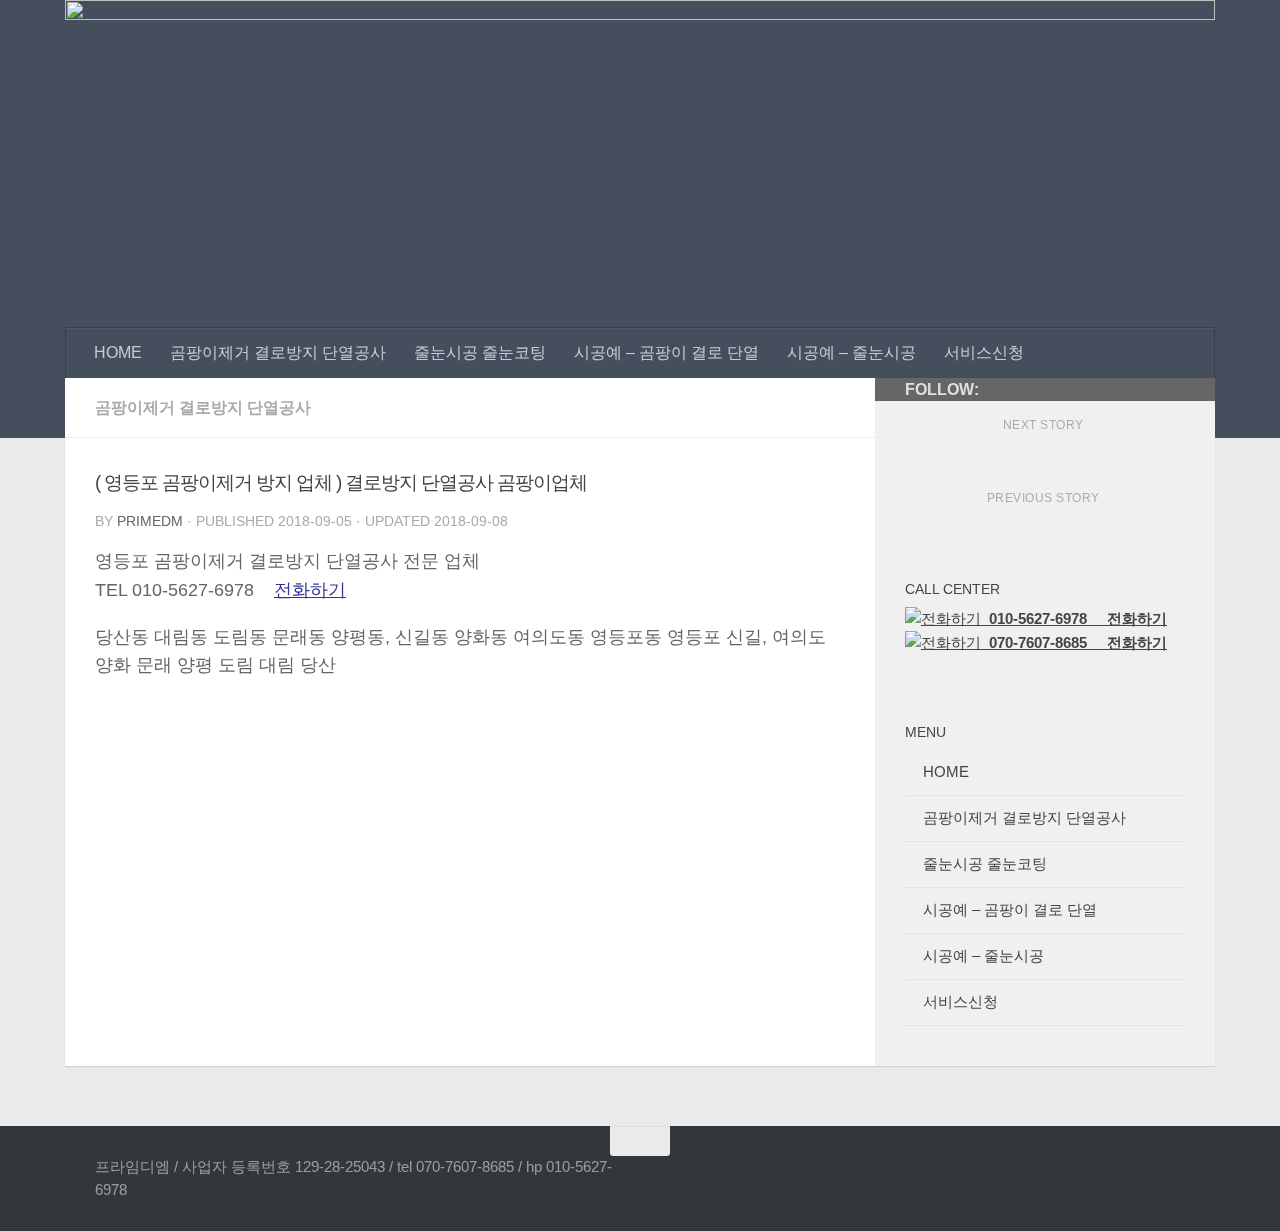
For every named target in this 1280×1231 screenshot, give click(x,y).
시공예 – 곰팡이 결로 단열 (666, 352)
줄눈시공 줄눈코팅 (480, 352)
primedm (150, 521)
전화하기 (310, 590)
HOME (118, 352)
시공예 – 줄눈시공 (851, 352)
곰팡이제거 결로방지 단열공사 (278, 352)
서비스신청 (984, 352)
